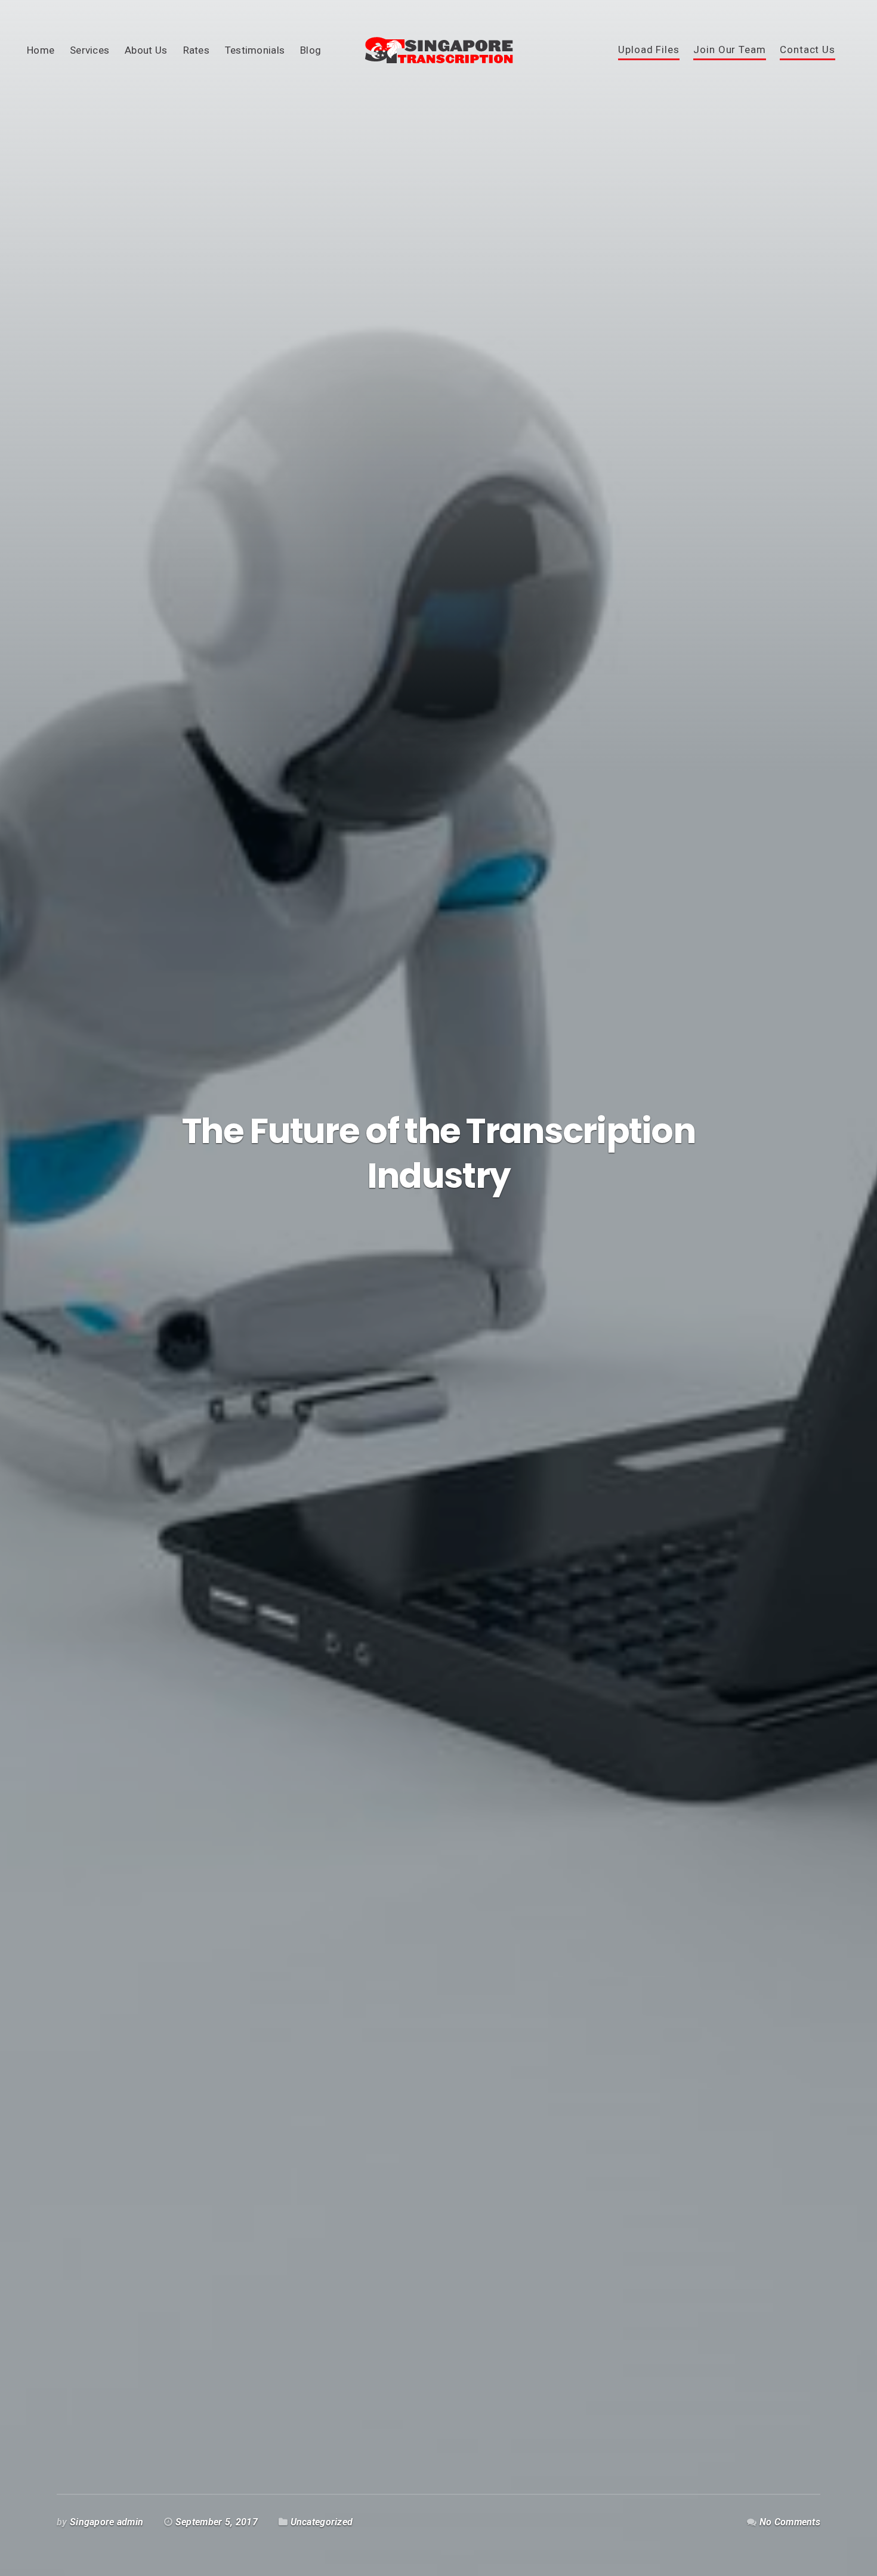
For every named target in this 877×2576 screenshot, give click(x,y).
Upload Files (649, 50)
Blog (311, 50)
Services (89, 50)
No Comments (790, 2522)
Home (41, 50)
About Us (146, 50)
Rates (196, 50)
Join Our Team (729, 50)
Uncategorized (322, 2522)
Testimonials (255, 50)
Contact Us (807, 50)
